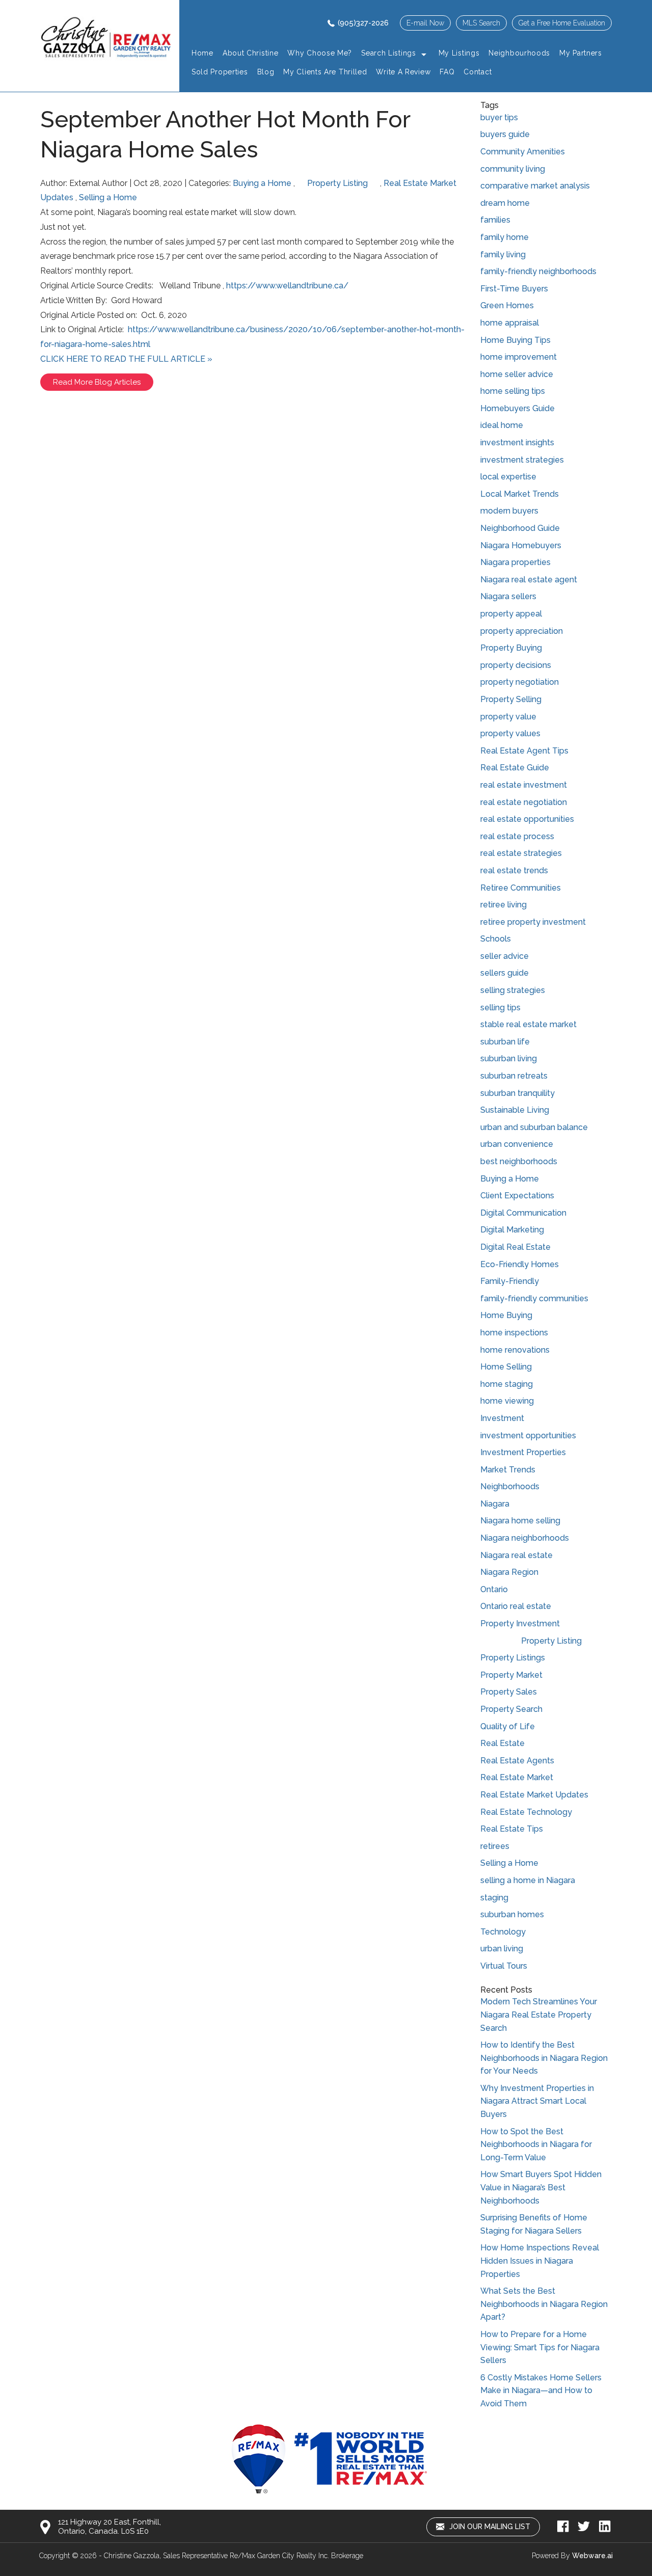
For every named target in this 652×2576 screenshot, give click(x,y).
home (202, 53)
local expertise (508, 477)
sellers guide (505, 973)
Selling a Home (108, 197)
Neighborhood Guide (520, 528)
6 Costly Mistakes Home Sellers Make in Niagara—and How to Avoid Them (541, 2391)
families (495, 220)
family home (505, 237)
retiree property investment (533, 922)
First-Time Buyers (514, 289)
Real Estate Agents (517, 1761)
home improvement (519, 357)
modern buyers (509, 511)
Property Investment (520, 1624)
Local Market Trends (520, 494)
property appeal (511, 614)
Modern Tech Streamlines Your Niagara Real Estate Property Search (539, 2015)
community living (513, 169)
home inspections (514, 1333)
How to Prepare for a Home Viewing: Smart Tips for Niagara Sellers (540, 2347)
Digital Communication (523, 1213)
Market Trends (508, 1470)
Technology (503, 1932)
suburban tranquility (518, 1093)
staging (494, 1898)
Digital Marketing (512, 1230)
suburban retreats (514, 1076)
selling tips (500, 1008)
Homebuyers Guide (518, 408)
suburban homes (512, 1914)
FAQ (447, 72)
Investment (502, 1418)
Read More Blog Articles (97, 382)
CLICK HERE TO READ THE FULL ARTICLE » (126, 359)
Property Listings (513, 1658)
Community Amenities (523, 152)
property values (510, 733)
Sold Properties (220, 72)
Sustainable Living (515, 1110)
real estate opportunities (527, 819)
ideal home (502, 425)
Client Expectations (517, 1196)
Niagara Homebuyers (521, 545)
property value (508, 717)
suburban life (505, 1042)
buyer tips (499, 117)
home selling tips (513, 391)
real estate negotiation (524, 802)
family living (503, 254)
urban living (502, 1949)
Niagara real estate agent (529, 580)
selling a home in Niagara (528, 1880)
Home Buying (506, 1315)
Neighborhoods (510, 1486)
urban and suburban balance (534, 1127)
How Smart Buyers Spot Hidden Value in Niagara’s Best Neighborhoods (541, 2187)
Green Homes (507, 305)
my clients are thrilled (325, 72)
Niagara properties (515, 562)
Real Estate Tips (512, 1829)
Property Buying (511, 648)
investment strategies (522, 460)
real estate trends (514, 870)
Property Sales (509, 1692)
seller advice (505, 956)
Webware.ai (592, 2556)
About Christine (251, 53)
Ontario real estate (516, 1606)
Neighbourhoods (519, 53)
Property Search (511, 1709)
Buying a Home (262, 183)
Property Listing (337, 183)
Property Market (511, 1675)
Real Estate (502, 1743)
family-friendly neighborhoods (538, 271)
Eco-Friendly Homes (520, 1264)
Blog (266, 72)
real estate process (517, 836)
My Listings (459, 53)
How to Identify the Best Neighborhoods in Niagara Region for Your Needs (544, 2058)
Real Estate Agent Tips (524, 751)
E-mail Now (425, 23)
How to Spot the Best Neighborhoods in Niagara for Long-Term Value (536, 2144)
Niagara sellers (508, 596)
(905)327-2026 (363, 23)
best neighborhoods (519, 1161)
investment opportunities (528, 1435)
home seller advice (517, 374)
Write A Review (403, 72)
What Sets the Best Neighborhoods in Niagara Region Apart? (544, 2304)
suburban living (509, 1058)
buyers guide (505, 134)
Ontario (494, 1589)
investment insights (517, 442)
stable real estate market (528, 1024)
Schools (496, 939)
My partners (581, 53)
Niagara (495, 1504)
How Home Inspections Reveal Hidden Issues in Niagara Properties (540, 2261)
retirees (495, 1846)
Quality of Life (508, 1726)
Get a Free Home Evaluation (562, 23)
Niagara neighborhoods (525, 1538)
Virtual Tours (504, 1966)
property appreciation (522, 631)
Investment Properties (523, 1452)
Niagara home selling (520, 1521)
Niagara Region (509, 1572)
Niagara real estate (517, 1555)
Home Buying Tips (515, 340)
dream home (505, 203)
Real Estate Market (517, 1777)
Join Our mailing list (489, 2527)
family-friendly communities (534, 1298)
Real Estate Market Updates (534, 1795)
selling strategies (513, 990)
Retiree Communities (521, 888)
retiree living (504, 905)
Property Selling (511, 699)
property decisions (516, 665)
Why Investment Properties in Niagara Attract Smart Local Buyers (537, 2101)
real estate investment (524, 785)
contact (478, 72)
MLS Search (481, 23)
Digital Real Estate (515, 1247)
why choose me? (320, 53)
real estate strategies (521, 853)
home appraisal (510, 323)
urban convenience (517, 1144)
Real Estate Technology (526, 1812)
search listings (389, 53)
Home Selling (506, 1367)
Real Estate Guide (515, 768)
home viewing (507, 1401)
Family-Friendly (510, 1281)
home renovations (515, 1350)
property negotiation (520, 682)
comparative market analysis (535, 186)
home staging (507, 1384)
